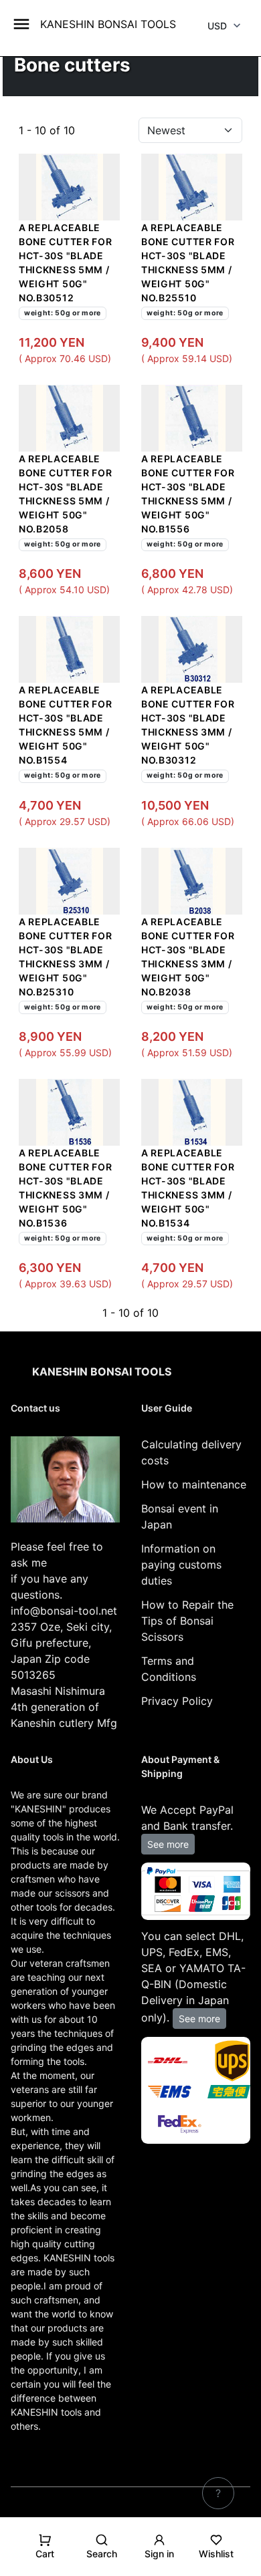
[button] (45, 2552)
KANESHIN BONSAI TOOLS (108, 24)
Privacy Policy (177, 1701)
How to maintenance (194, 1484)
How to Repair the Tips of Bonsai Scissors (187, 1621)
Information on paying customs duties (181, 1565)
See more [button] (168, 1844)
